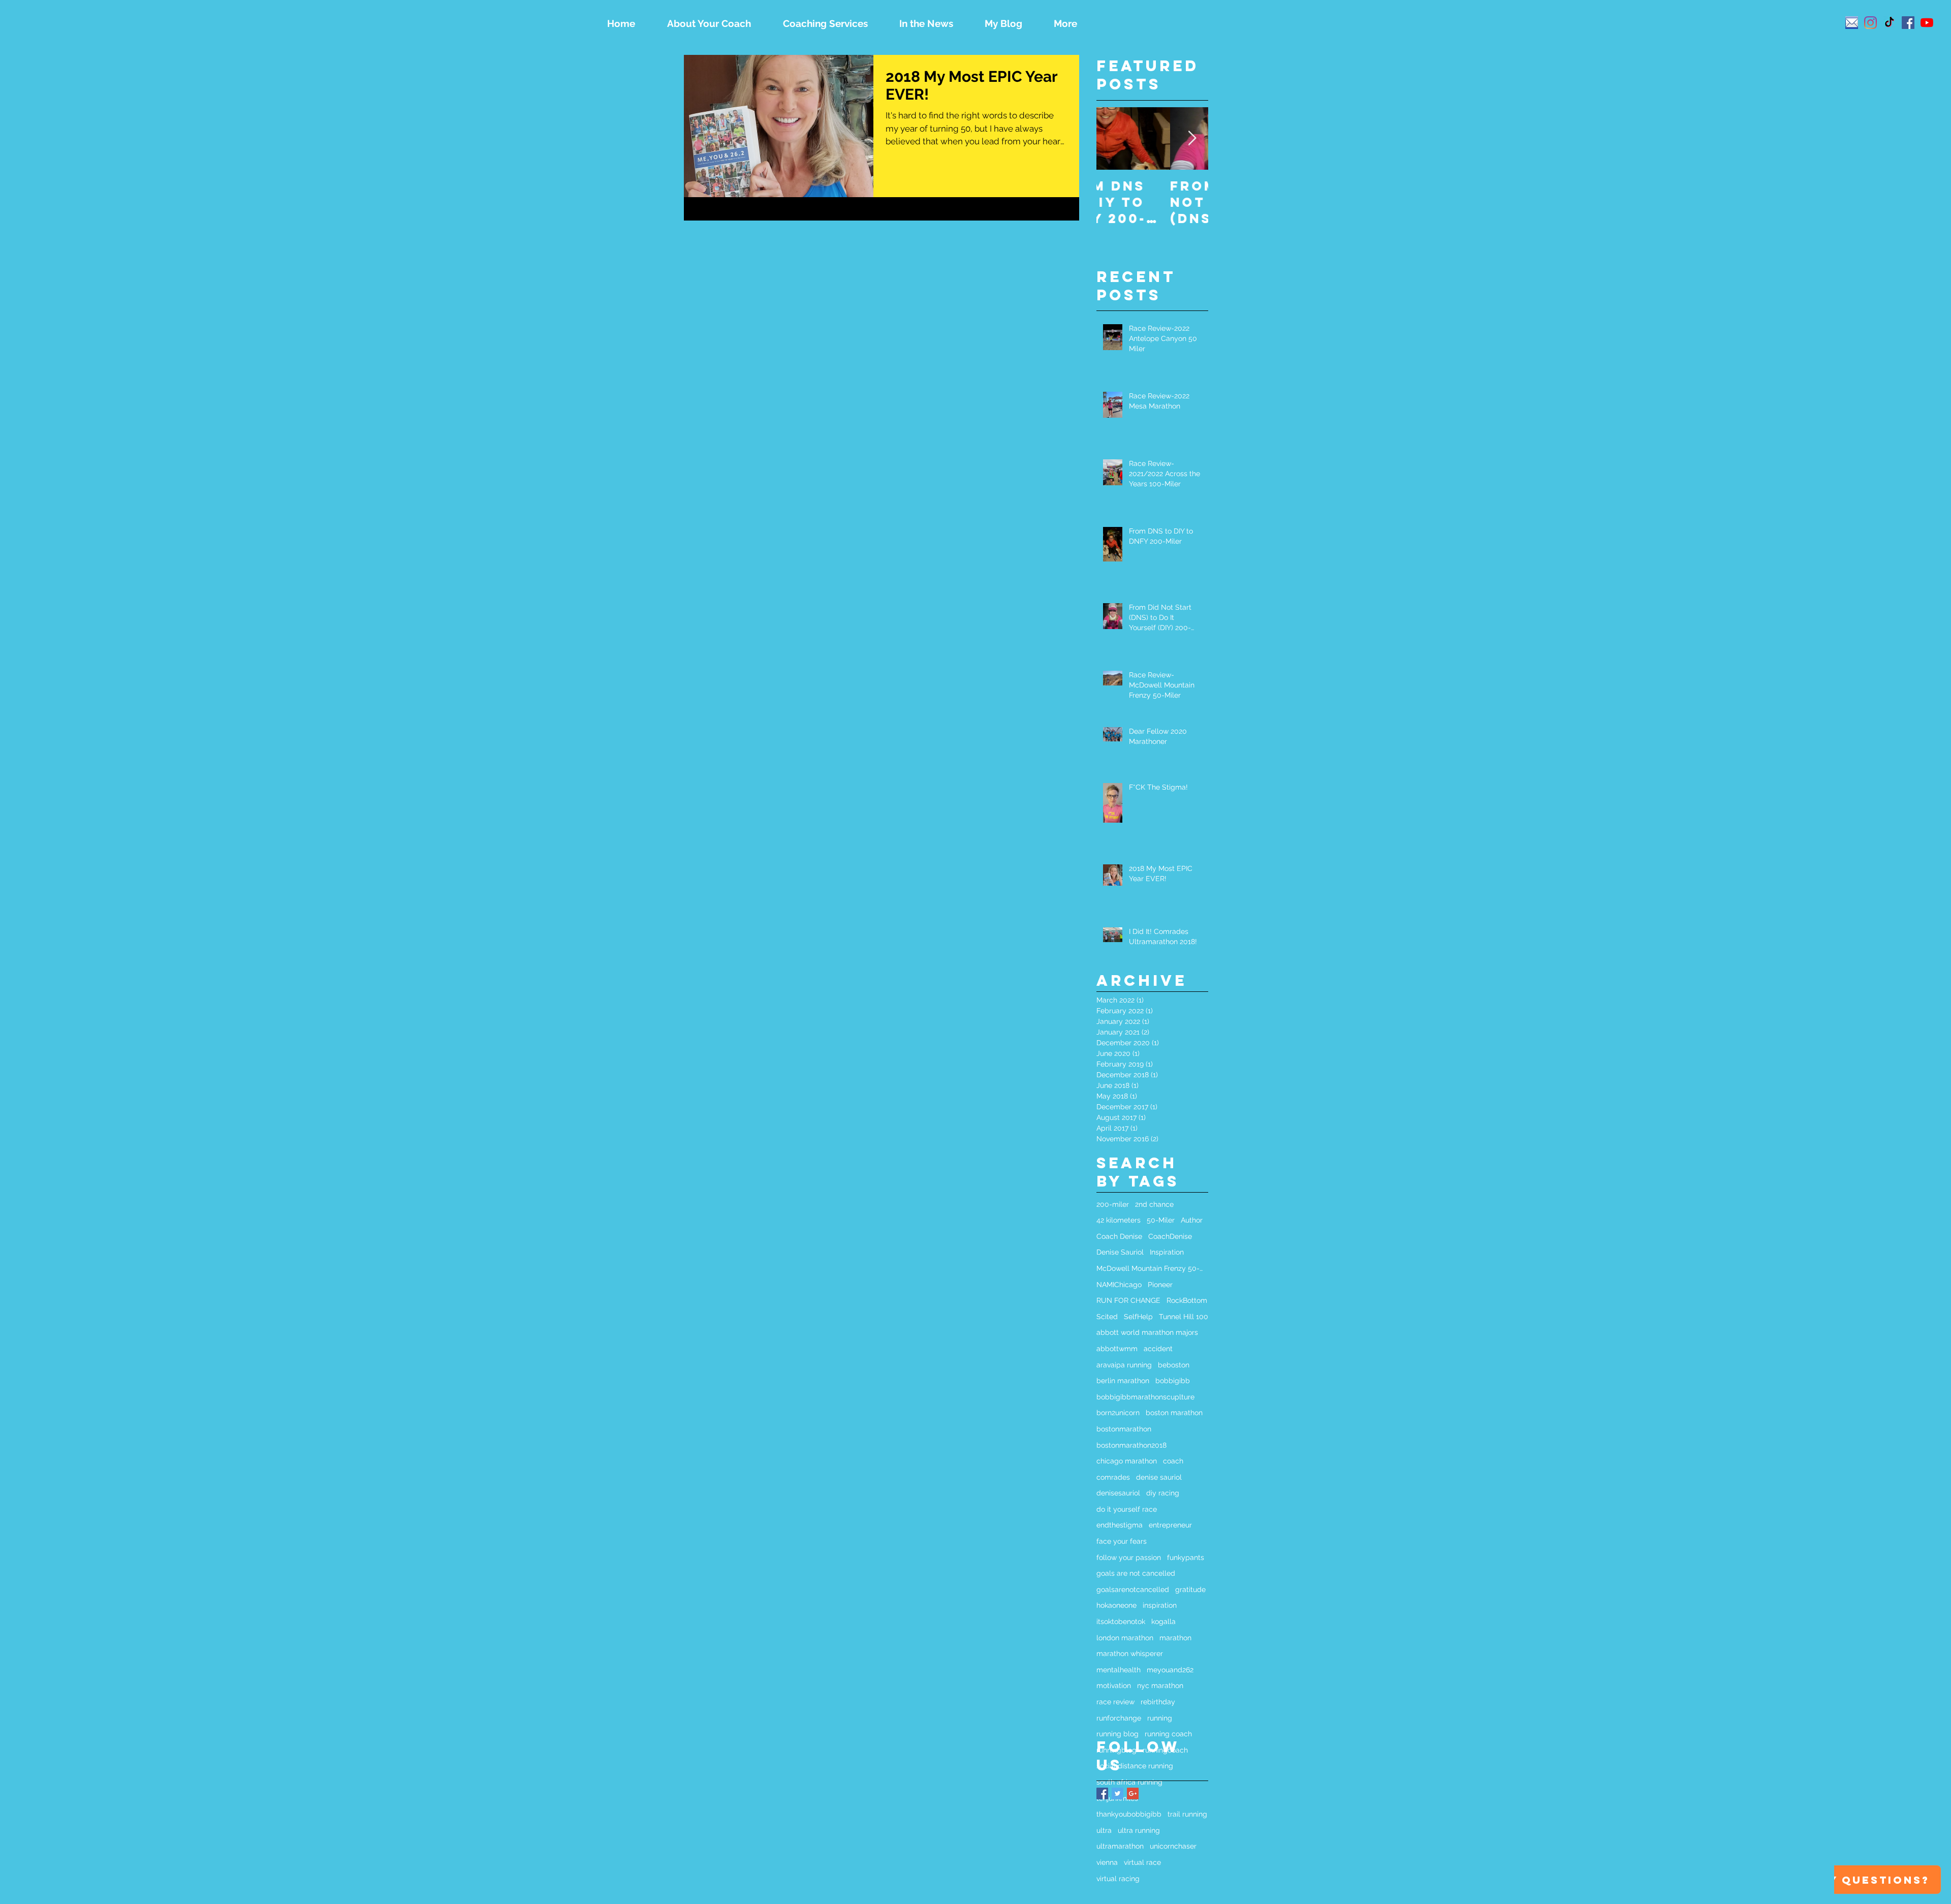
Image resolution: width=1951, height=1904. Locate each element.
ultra (1104, 1830)
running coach (1168, 1734)
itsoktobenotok (1121, 1621)
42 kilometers (1119, 1220)
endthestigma (1120, 1525)
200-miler (1113, 1204)
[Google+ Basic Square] (1133, 1793)
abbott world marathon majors (1147, 1332)
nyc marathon (1160, 1685)
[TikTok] (1889, 23)
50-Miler (1161, 1220)
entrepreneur (1170, 1525)
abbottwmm (1117, 1349)
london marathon (1125, 1638)
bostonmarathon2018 (1131, 1445)
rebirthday (1158, 1702)
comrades (1113, 1477)
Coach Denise (1119, 1236)
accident (1158, 1349)
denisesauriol (1118, 1493)
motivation (1114, 1685)
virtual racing (1118, 1879)
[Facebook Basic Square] (1102, 1793)
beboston (1174, 1365)
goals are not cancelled (1136, 1573)
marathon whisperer (1130, 1653)
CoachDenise (1170, 1236)
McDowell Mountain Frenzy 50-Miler (1152, 1268)
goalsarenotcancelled (1133, 1589)
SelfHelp (1138, 1317)
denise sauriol (1159, 1477)
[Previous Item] (1113, 138)
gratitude (1190, 1589)
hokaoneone (1116, 1605)
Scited (1107, 1317)
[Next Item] (1192, 138)
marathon (1175, 1638)
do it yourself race (1127, 1509)
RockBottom (1187, 1300)
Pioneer (1160, 1285)
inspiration (1160, 1605)
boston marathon (1174, 1413)
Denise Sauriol (1120, 1252)
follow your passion (1129, 1557)
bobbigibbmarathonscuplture (1145, 1397)
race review (1115, 1702)
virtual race (1142, 1862)
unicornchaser (1173, 1846)
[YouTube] (1927, 23)
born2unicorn (1118, 1413)
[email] (1852, 23)
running (1160, 1718)
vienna (1107, 1862)
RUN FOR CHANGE (1128, 1300)
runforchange (1119, 1718)
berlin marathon (1123, 1381)
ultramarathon (1120, 1846)
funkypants (1186, 1557)
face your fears (1122, 1541)
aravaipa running (1124, 1365)
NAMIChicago (1119, 1285)
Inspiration (1167, 1252)
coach (1173, 1461)
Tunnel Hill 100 (1184, 1317)
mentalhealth (1119, 1670)
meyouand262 (1170, 1670)
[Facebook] (1908, 23)
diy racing (1163, 1493)
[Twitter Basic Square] (1118, 1793)
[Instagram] (1870, 23)
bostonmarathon (1124, 1429)
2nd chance (1154, 1204)
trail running (1187, 1814)
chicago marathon (1127, 1461)
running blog (1118, 1734)
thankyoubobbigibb (1129, 1814)
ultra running (1139, 1830)
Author (1192, 1220)
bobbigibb (1173, 1381)
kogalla (1163, 1621)
